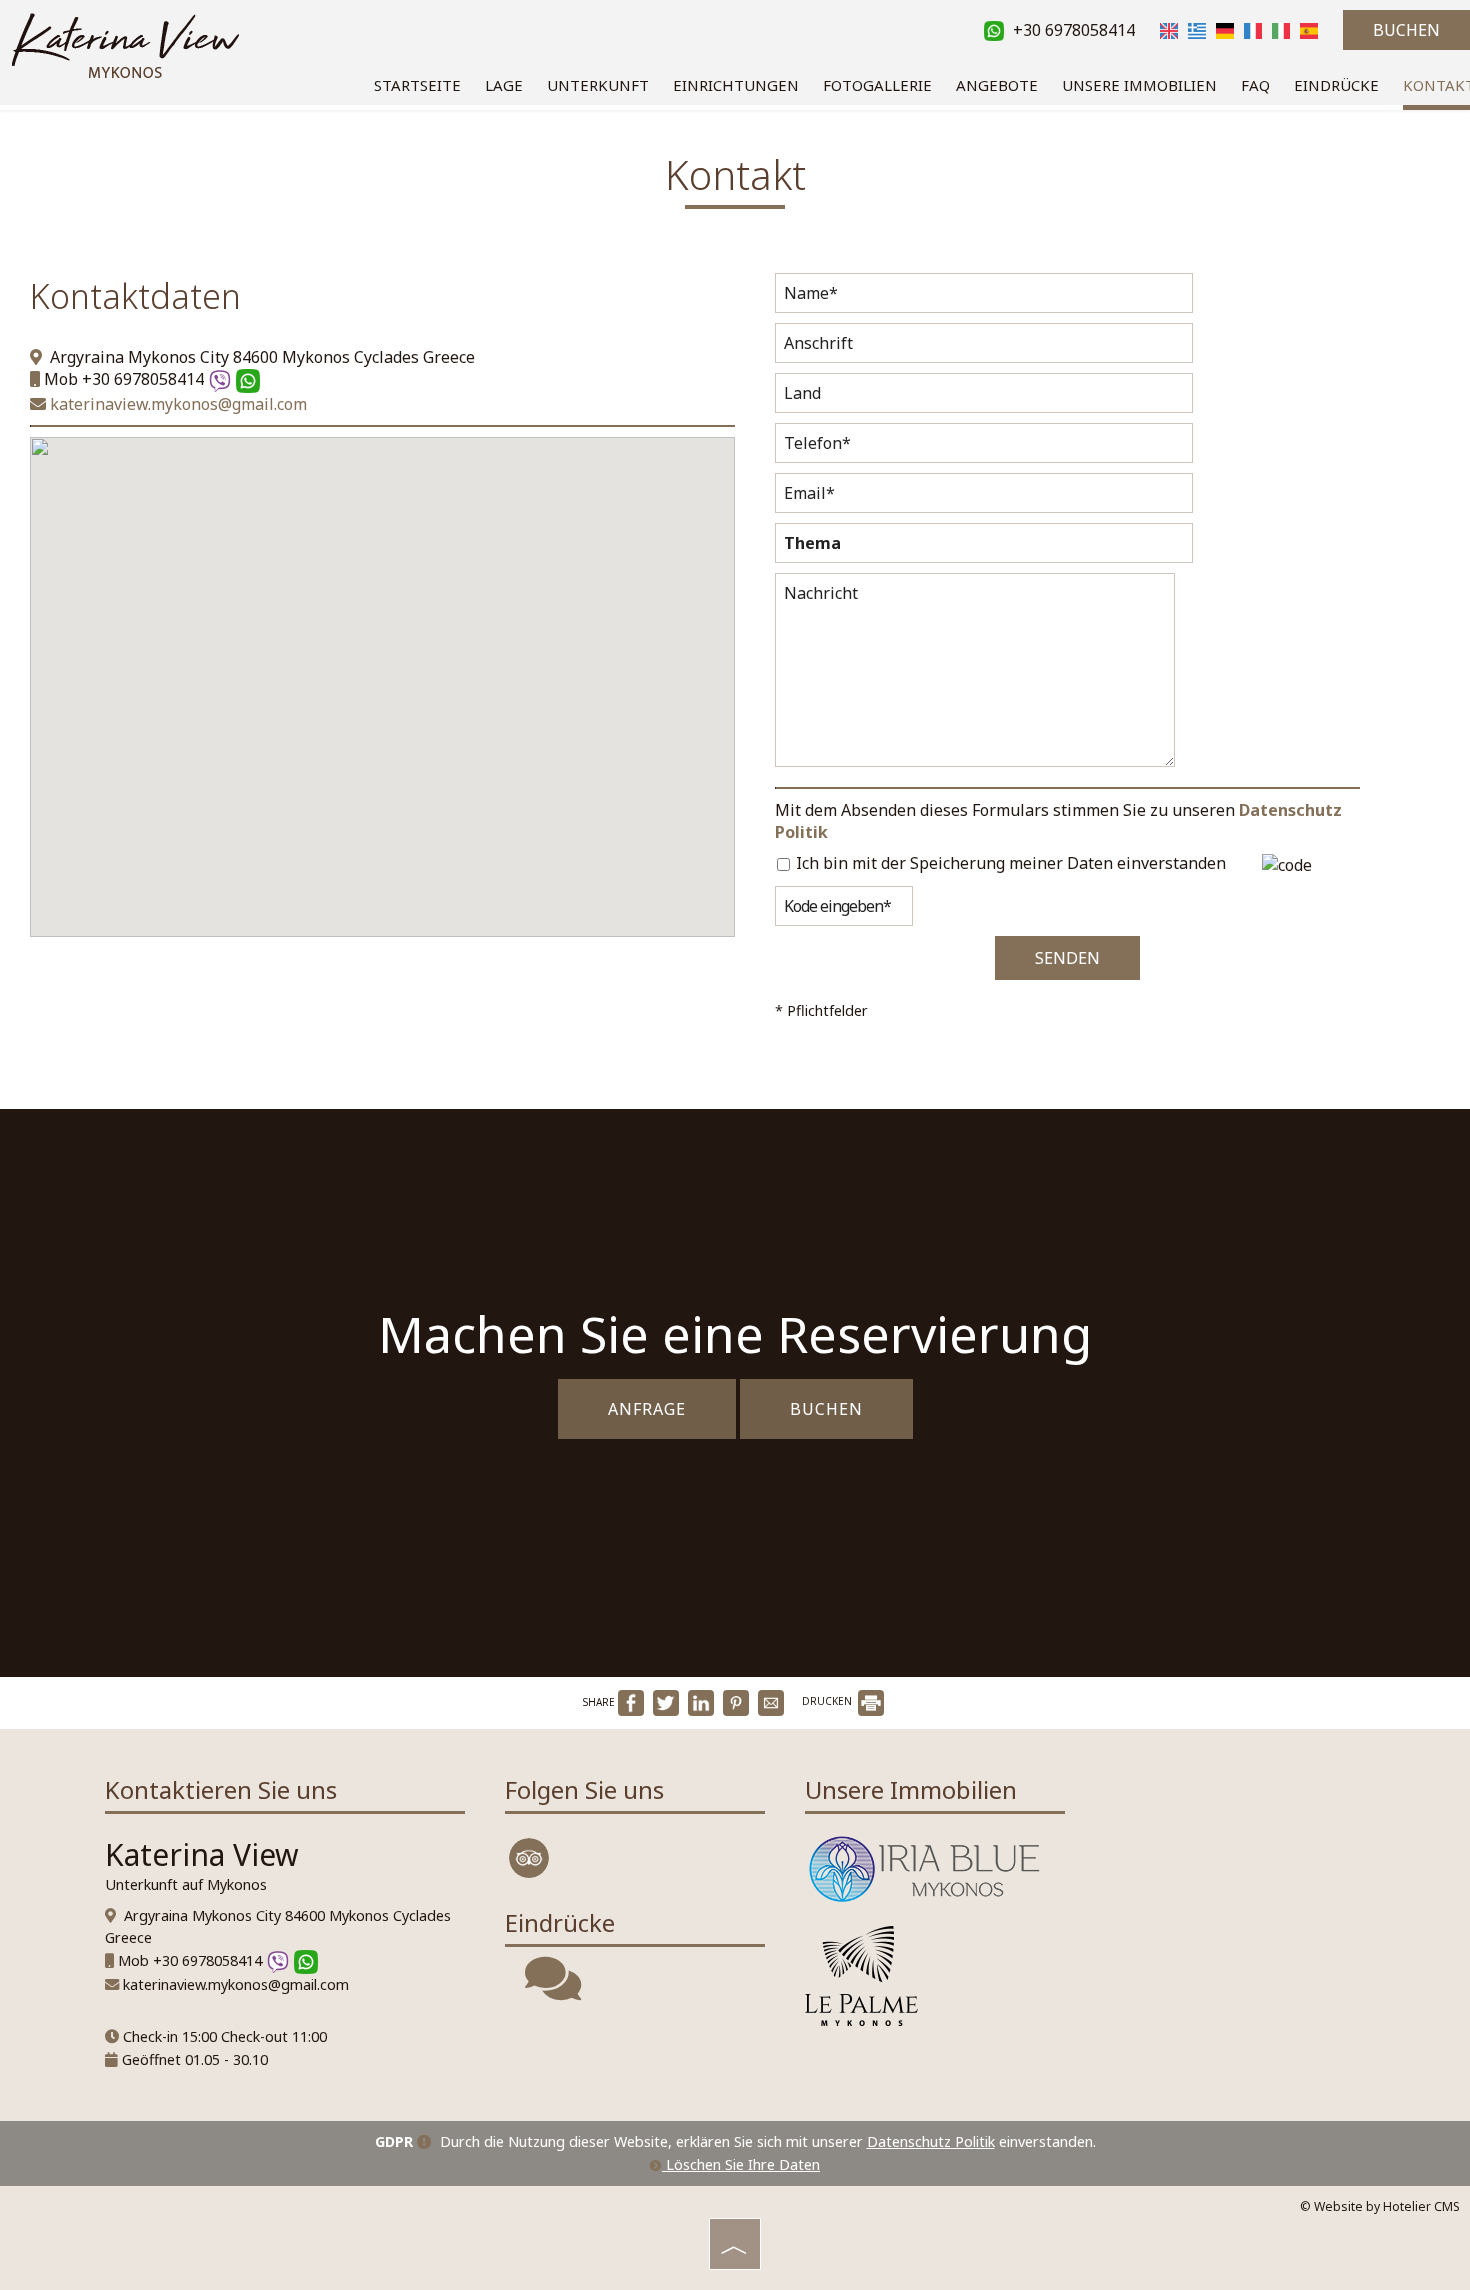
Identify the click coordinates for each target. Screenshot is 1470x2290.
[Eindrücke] (553, 1991)
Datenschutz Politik (931, 2141)
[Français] (1253, 29)
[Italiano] (1281, 29)
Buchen (1406, 30)
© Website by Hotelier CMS (1380, 2206)
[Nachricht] (975, 675)
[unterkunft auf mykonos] (125, 43)
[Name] (984, 298)
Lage (504, 85)
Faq (1255, 85)
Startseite (417, 85)
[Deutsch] (1225, 29)
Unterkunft (598, 85)
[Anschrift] (984, 348)
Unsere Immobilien (1139, 85)
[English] (1169, 29)
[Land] (984, 398)
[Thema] (984, 548)
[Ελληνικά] (1197, 29)
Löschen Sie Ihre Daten (741, 2164)
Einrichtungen (736, 85)
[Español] (1309, 29)
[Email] (984, 498)
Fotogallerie (877, 85)
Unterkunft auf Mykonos (186, 1884)
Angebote (997, 85)
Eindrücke (1336, 85)
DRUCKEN (828, 1701)
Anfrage (647, 1409)
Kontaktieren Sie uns (221, 1789)
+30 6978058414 (1072, 30)
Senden (1067, 958)
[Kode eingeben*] (844, 911)
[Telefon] (984, 448)
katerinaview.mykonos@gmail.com (176, 404)
